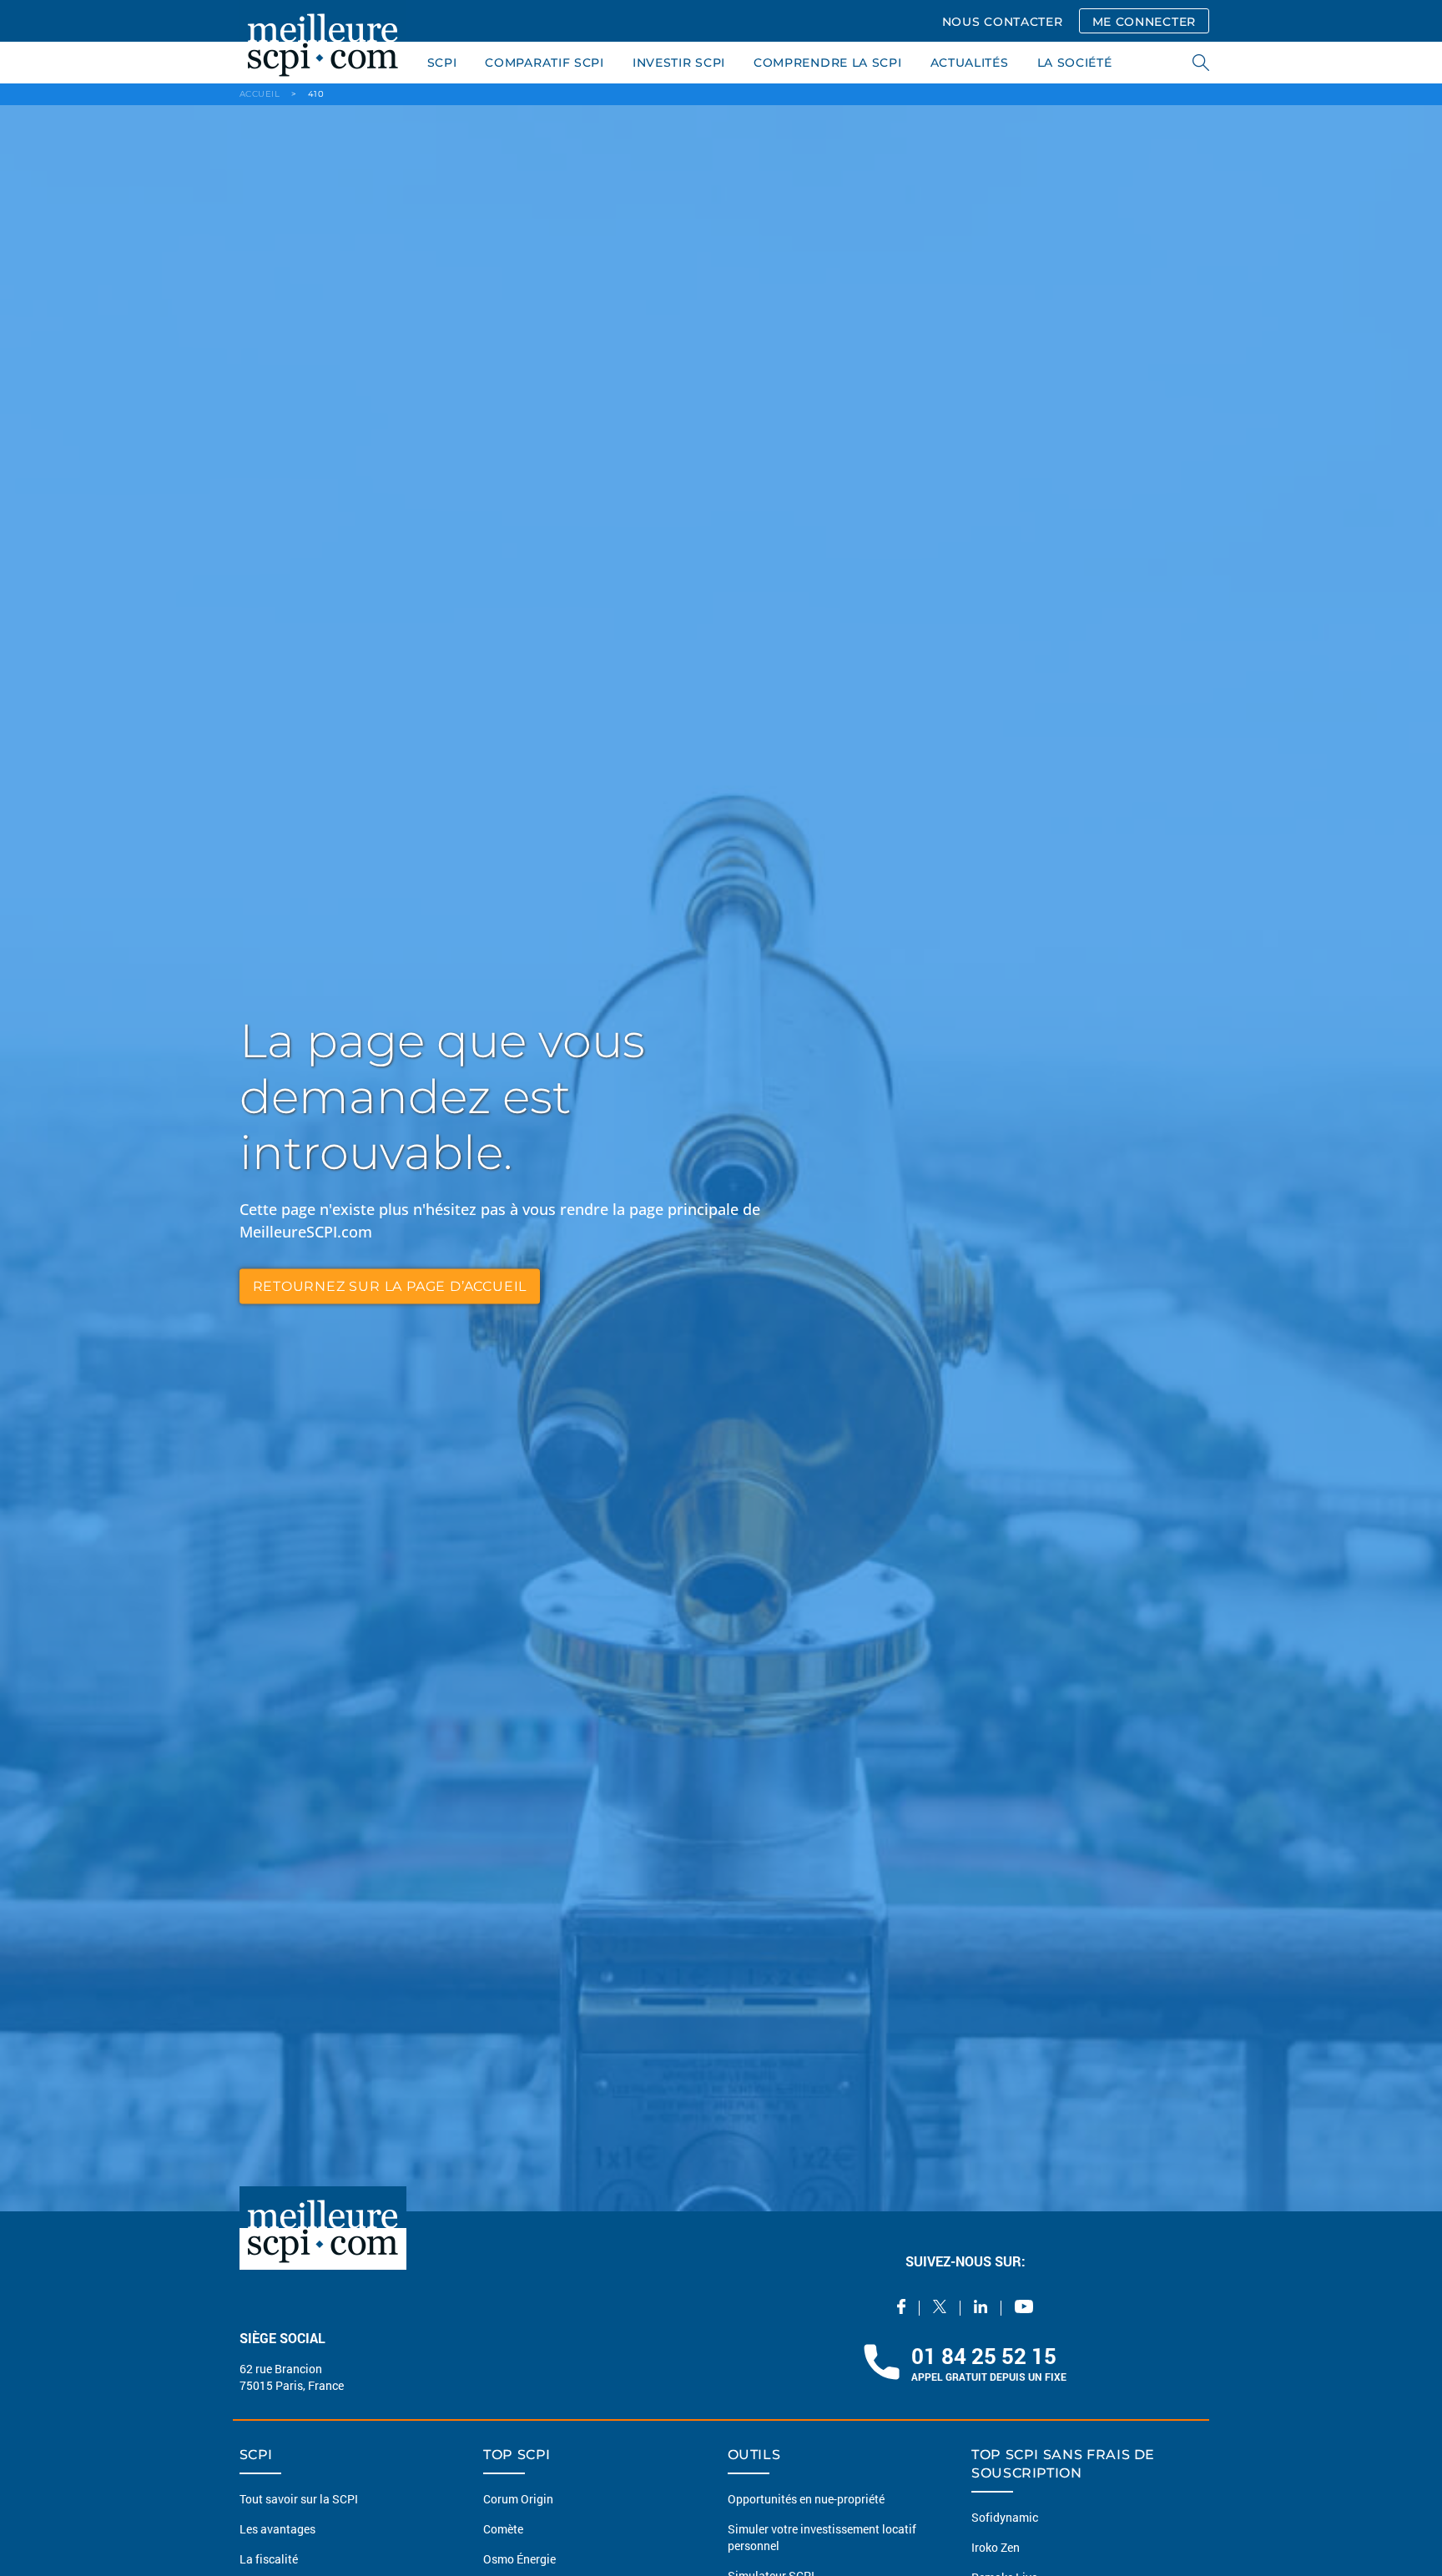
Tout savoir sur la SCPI (299, 2499)
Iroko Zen (996, 2547)
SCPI (442, 63)
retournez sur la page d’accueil (390, 1285)
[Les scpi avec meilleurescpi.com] (323, 42)
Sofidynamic (1005, 2517)
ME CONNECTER (1144, 22)
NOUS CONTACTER (1003, 22)
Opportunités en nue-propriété (806, 2499)
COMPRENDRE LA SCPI (828, 63)
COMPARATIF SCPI (545, 63)
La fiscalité (269, 2559)
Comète (503, 2529)
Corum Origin (518, 2499)
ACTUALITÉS (970, 63)
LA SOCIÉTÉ (1075, 63)
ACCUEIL (260, 94)
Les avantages (277, 2529)
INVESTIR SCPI (679, 63)
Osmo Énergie (519, 2559)
